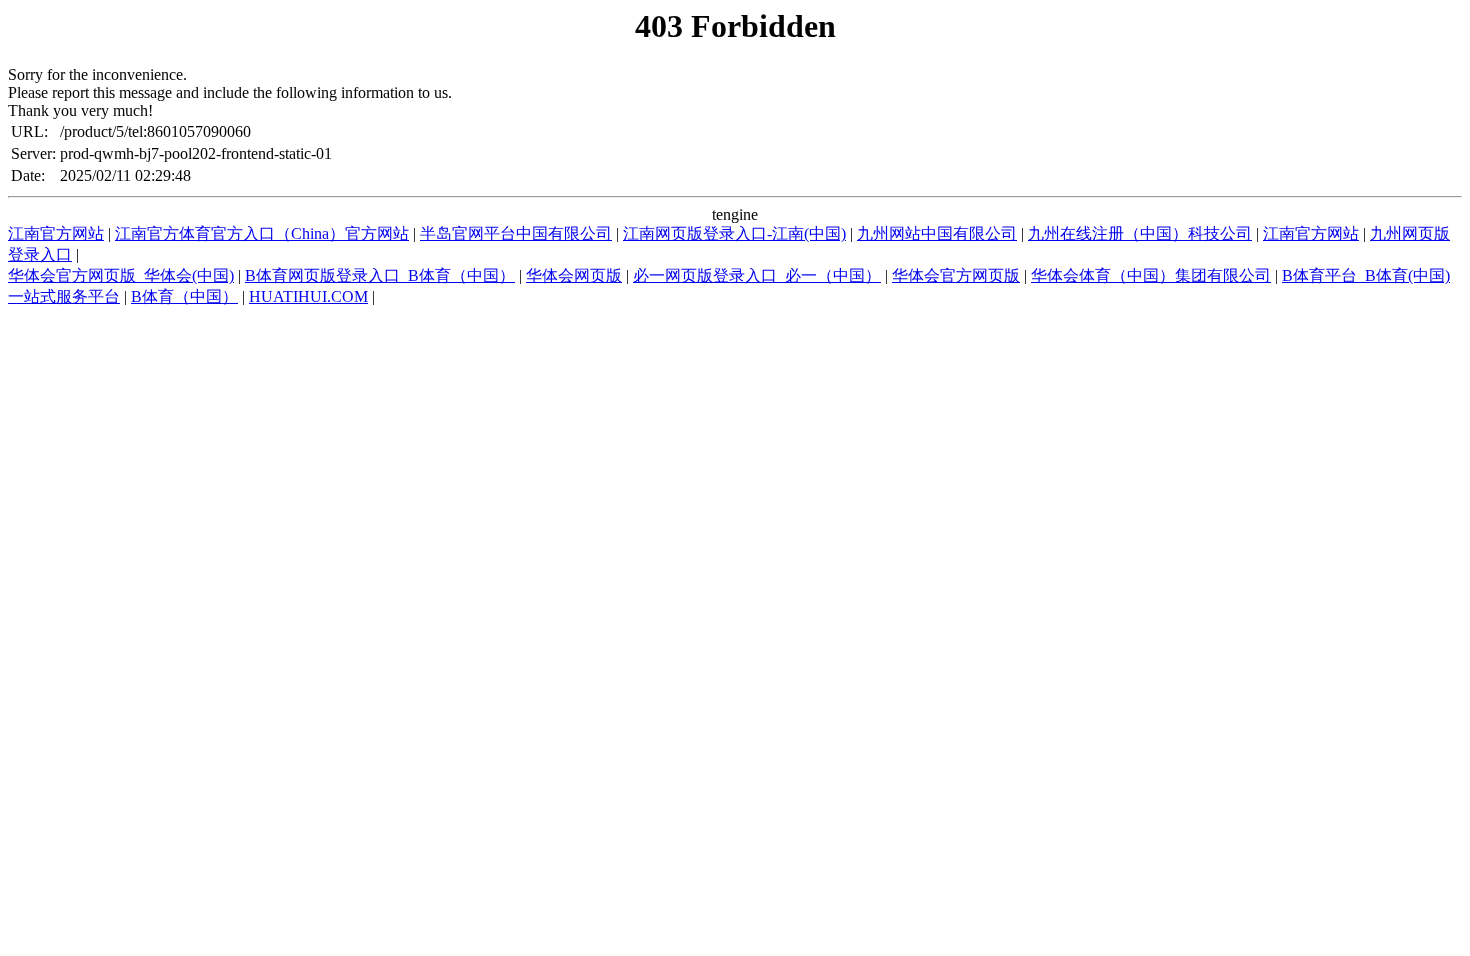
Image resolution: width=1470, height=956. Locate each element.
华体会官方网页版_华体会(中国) (121, 275)
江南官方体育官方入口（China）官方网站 (262, 233)
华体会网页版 (574, 275)
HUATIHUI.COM (308, 296)
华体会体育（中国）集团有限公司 (1151, 275)
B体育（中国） (184, 296)
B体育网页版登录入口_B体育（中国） (380, 275)
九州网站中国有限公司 (937, 233)
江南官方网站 (56, 233)
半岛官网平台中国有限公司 (516, 233)
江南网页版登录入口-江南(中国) (734, 233)
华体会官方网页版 (956, 275)
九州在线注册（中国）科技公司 (1140, 233)
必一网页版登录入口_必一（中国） (757, 275)
